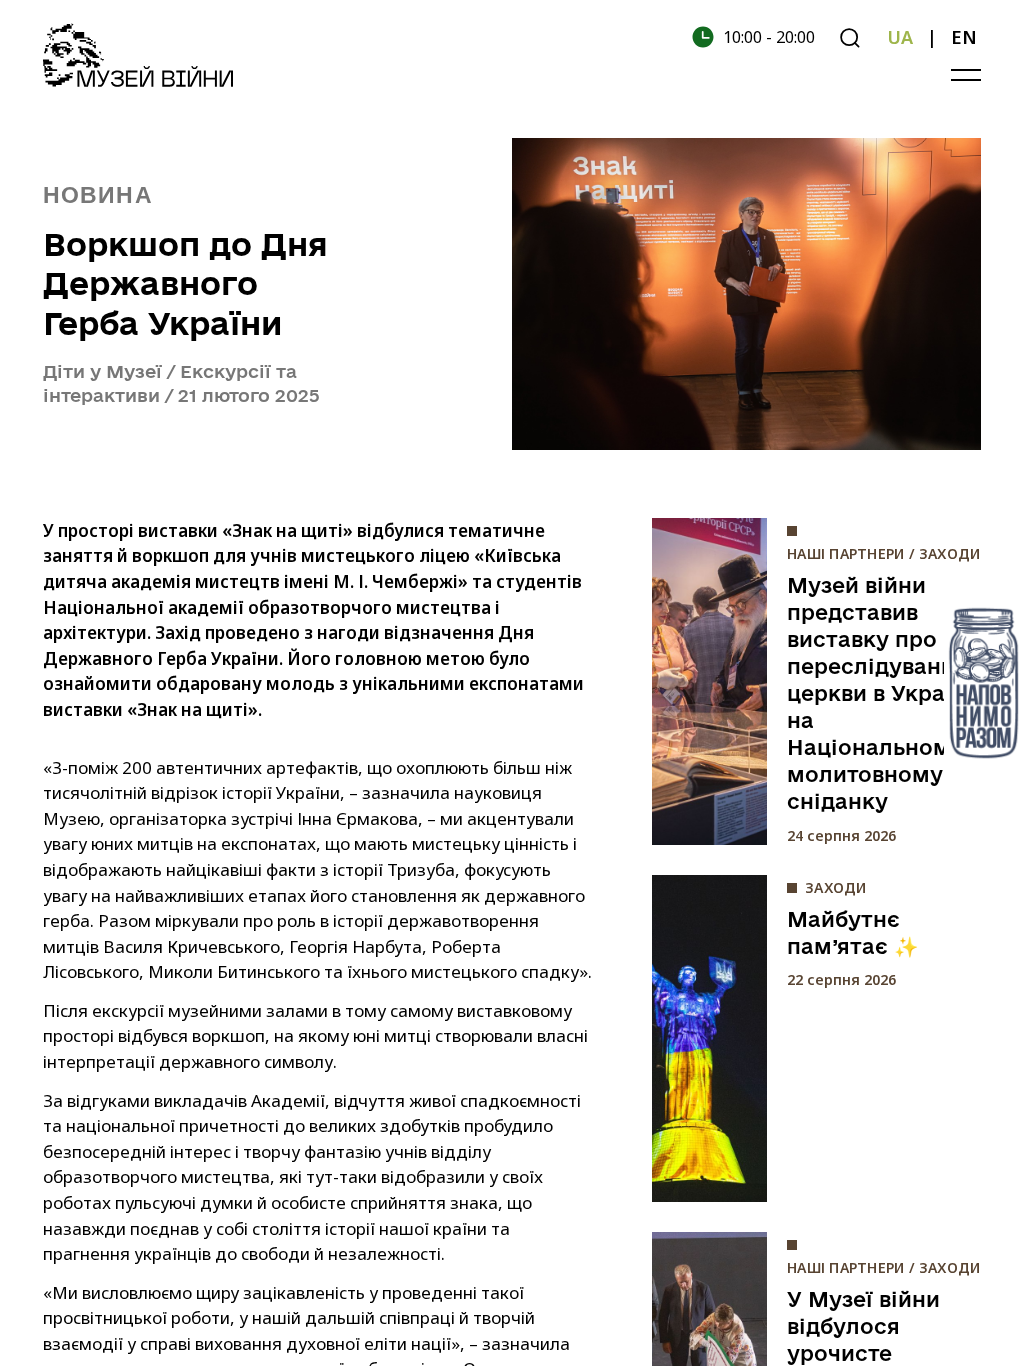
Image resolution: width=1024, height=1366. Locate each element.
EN (964, 37)
